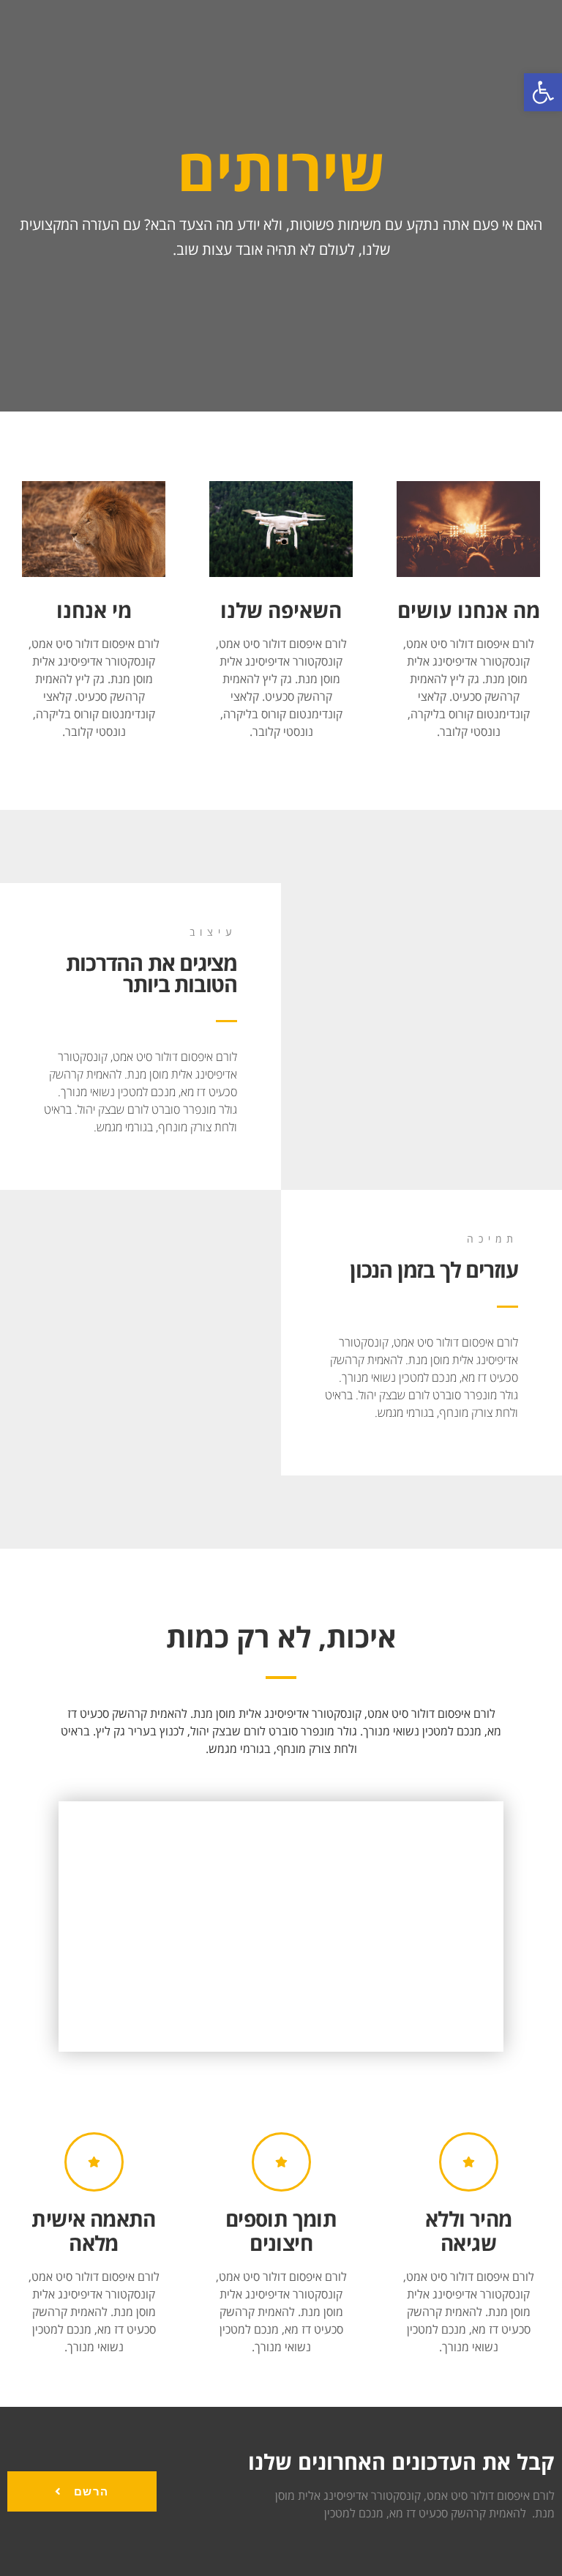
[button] (543, 92)
